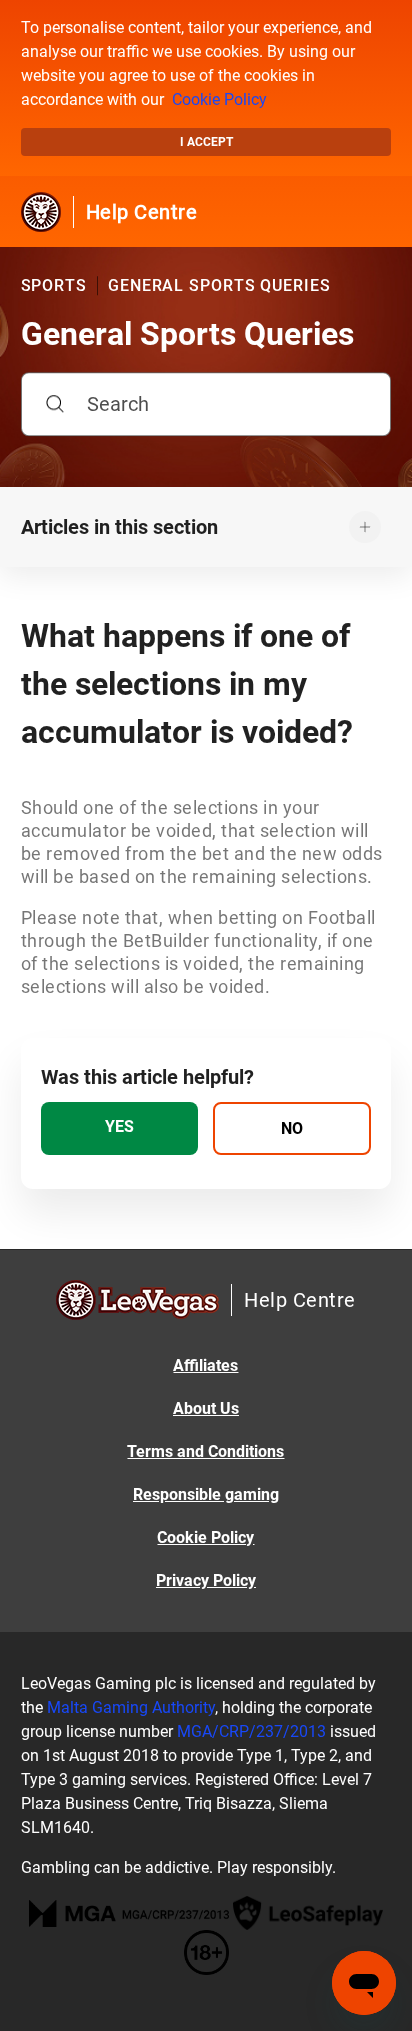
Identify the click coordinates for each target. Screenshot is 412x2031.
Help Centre (142, 212)
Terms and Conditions (205, 1451)
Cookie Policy (219, 99)
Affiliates (205, 1365)
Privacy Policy (206, 1580)
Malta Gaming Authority (131, 1707)
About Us (206, 1408)
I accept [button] (206, 142)
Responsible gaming (206, 1494)
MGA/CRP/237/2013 (251, 1731)
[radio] (120, 1128)
